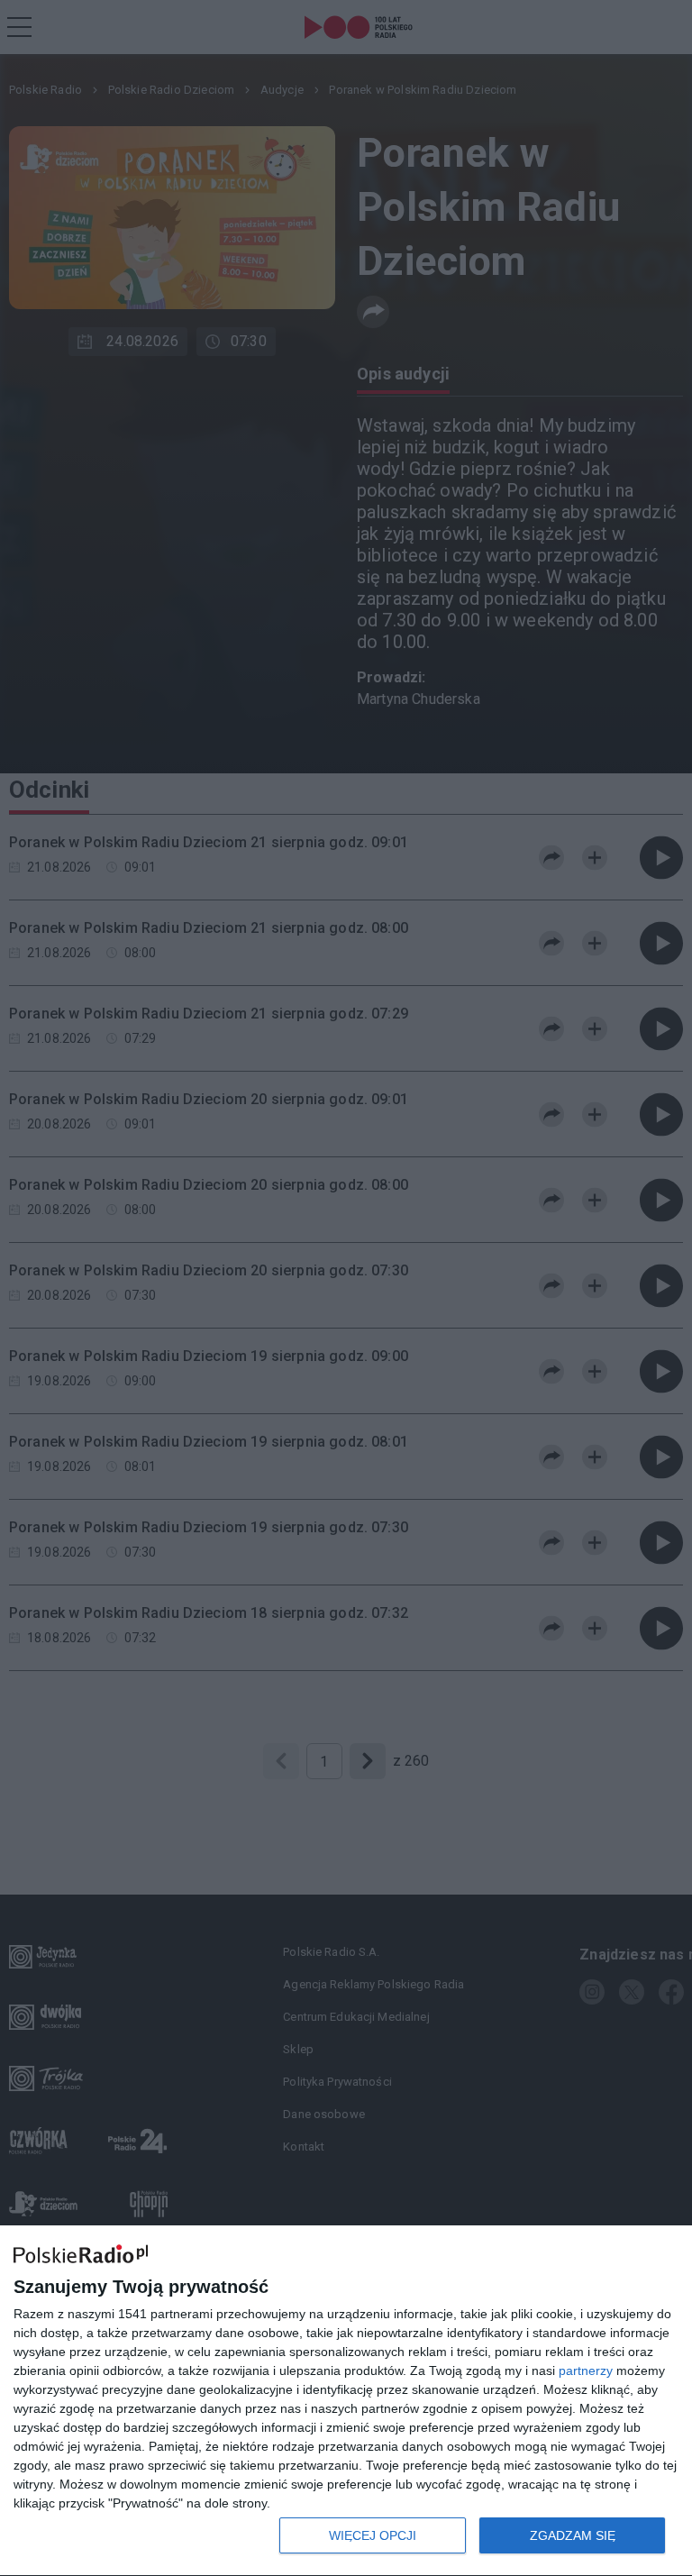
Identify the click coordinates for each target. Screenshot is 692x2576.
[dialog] (346, 2401)
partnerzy (586, 2370)
